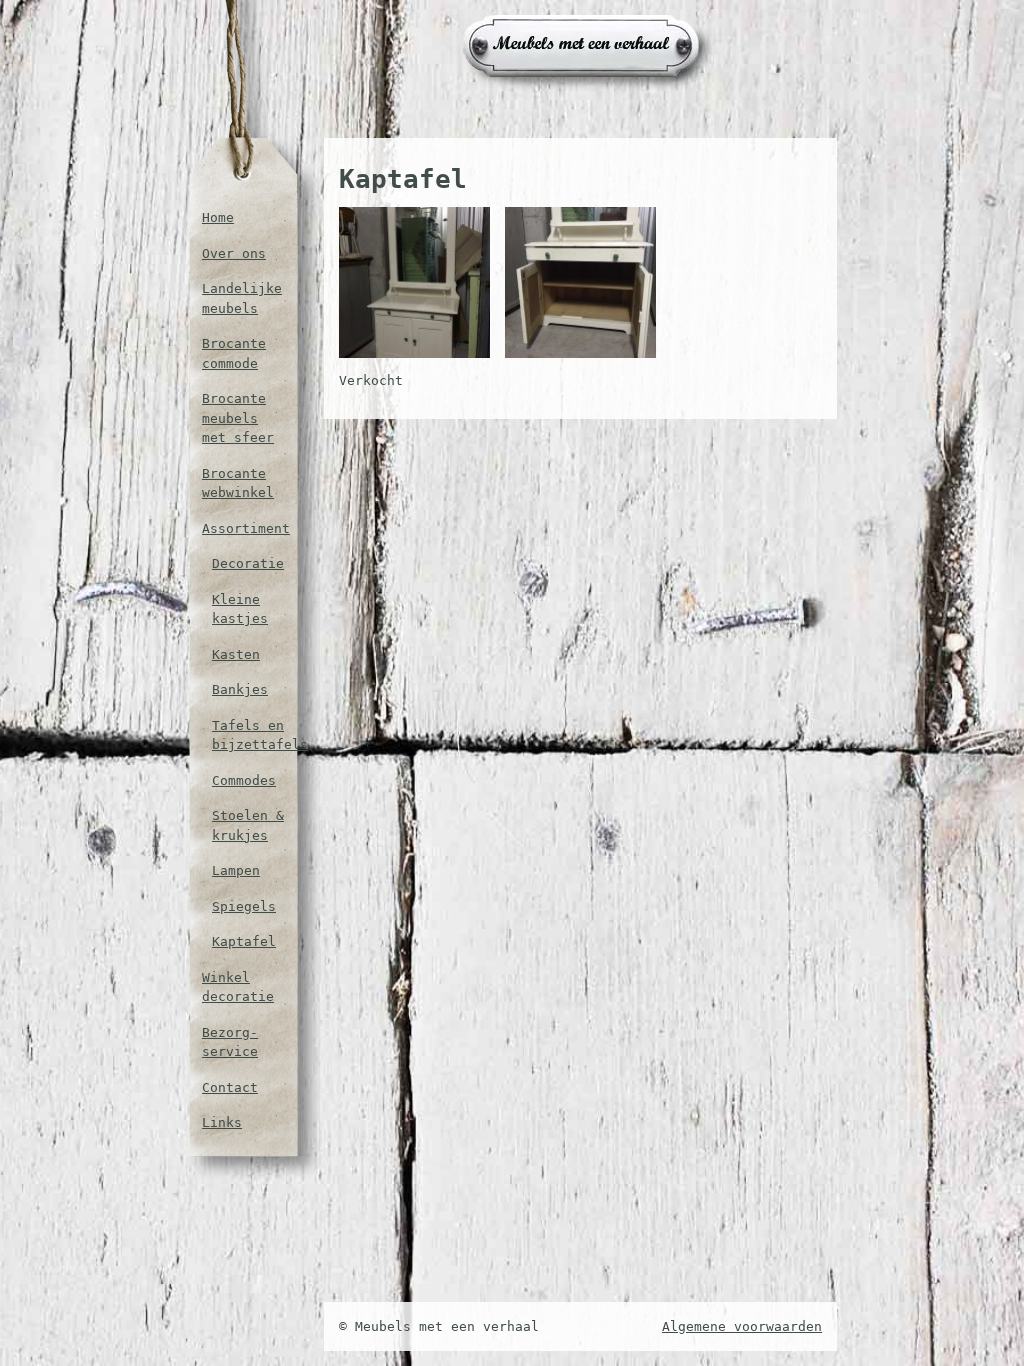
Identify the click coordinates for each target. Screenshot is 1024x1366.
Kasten (236, 654)
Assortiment (243, 528)
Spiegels (244, 906)
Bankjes (240, 689)
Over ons (234, 253)
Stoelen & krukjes (248, 825)
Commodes (244, 780)
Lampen (236, 870)
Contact (230, 1087)
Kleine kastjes (240, 609)
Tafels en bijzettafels (248, 735)
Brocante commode (234, 353)
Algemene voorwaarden (742, 1326)
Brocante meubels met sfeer (238, 418)
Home (218, 217)
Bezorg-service (230, 1042)
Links (222, 1122)
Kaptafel (244, 941)
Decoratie (248, 563)
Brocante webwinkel (238, 483)
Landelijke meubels (242, 298)
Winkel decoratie (238, 987)
